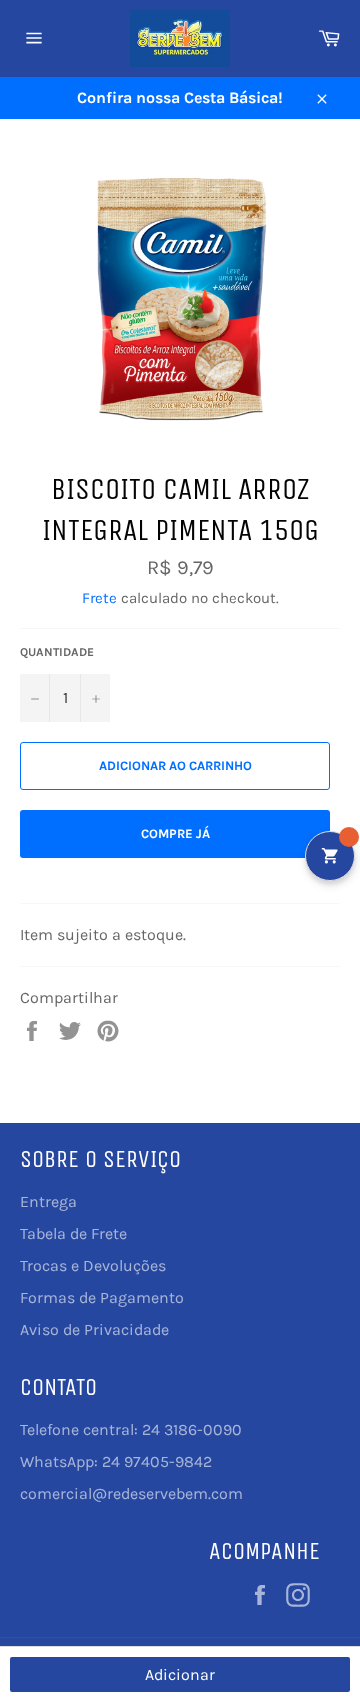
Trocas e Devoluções (93, 1265)
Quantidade (57, 652)
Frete (99, 598)
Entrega (48, 1201)
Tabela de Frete (73, 1233)
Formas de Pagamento (102, 1297)
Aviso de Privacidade (94, 1329)
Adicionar (180, 1674)
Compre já (175, 833)
